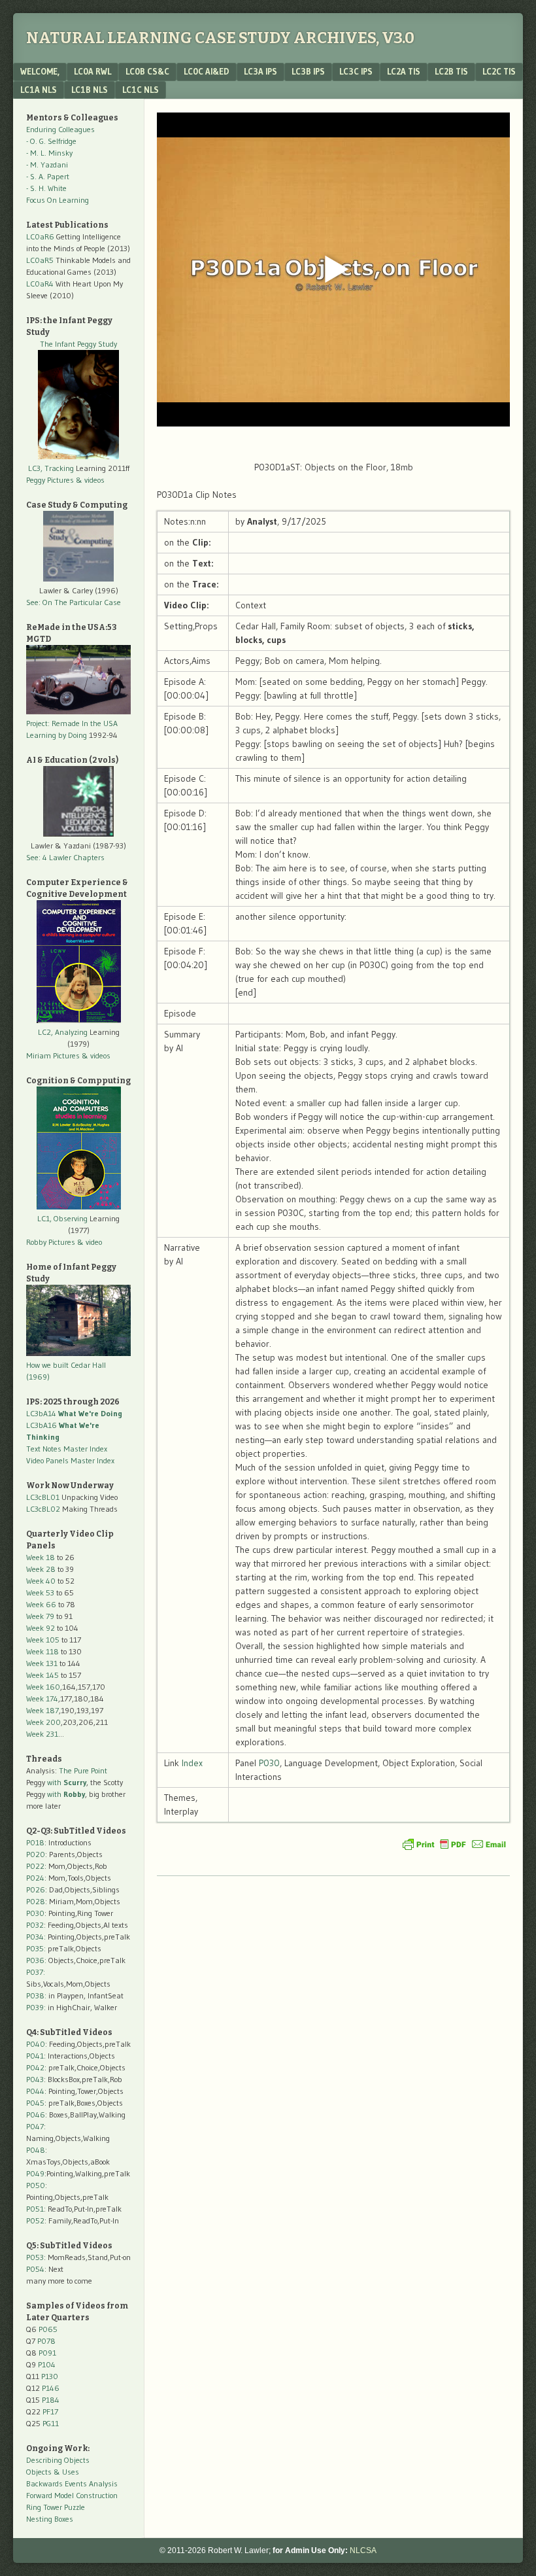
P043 (35, 2079)
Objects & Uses (53, 2472)
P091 (47, 2353)
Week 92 (41, 1628)
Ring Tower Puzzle (56, 2507)
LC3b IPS (308, 71)
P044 (35, 2091)
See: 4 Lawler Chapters (65, 857)
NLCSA (363, 2550)
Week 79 (40, 1616)
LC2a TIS (404, 71)
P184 (51, 2400)
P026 (36, 1889)
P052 (35, 2220)
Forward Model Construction (72, 2495)
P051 (35, 2209)
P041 (35, 2056)
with (67, 1782)
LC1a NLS (39, 90)
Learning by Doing (57, 735)
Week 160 (43, 1687)
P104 (47, 2364)
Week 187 (42, 1710)
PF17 (50, 2411)
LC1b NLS (90, 90)
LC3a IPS (260, 71)
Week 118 (42, 1651)
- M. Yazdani (47, 165)
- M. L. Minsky (49, 153)
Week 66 (41, 1604)
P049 (35, 2173)
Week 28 (41, 1569)
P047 (35, 2126)
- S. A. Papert (48, 176)
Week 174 (42, 1698)
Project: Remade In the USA (72, 723)
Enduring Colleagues (60, 129)
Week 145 (42, 1675)
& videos (90, 480)
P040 (36, 2044)
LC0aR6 (40, 236)
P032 (35, 1925)
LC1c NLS (141, 90)
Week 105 (43, 1640)
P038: (36, 1995)
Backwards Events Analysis (72, 2483)
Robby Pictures (52, 1242)
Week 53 (40, 1593)
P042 (35, 2067)
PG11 (51, 2423)
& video (90, 1242)
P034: (36, 1937)
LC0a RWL (92, 71)
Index (192, 1763)
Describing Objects (58, 2460)
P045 (35, 2103)
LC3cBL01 (43, 1497)
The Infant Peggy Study (78, 344)
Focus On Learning (58, 200)
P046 (36, 2115)
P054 (35, 2269)
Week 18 (41, 1557)
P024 (35, 1878)
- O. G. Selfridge (51, 141)
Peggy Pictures (50, 480)
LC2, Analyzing (63, 1032)
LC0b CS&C (147, 71)
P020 (36, 1854)
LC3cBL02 (43, 1509)
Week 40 (41, 1581)
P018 (35, 1842)
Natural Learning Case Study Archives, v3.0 (220, 38)
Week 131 (42, 1663)
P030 (269, 1763)
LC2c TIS (499, 71)
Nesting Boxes (50, 2519)
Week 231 (42, 1734)
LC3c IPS (356, 71)
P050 (36, 2185)
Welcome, (40, 71)
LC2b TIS (451, 71)
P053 (35, 2257)
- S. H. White (46, 188)
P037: (36, 1972)
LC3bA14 (74, 1413)
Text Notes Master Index (67, 1449)
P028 (36, 1901)
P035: (37, 1948)
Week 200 (43, 1722)
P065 (48, 2329)
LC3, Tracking (51, 468)
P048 (36, 2150)
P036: (36, 1960)
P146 (51, 2388)
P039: (36, 2007)
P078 (46, 2341)
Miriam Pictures (53, 1055)
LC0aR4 (40, 284)
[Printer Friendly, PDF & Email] (454, 1844)
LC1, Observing (62, 1218)
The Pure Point (83, 1770)
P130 (50, 2376)
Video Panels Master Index (70, 1460)
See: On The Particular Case (74, 602)
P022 (35, 1866)
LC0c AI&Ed (207, 71)
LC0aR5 (40, 260)
